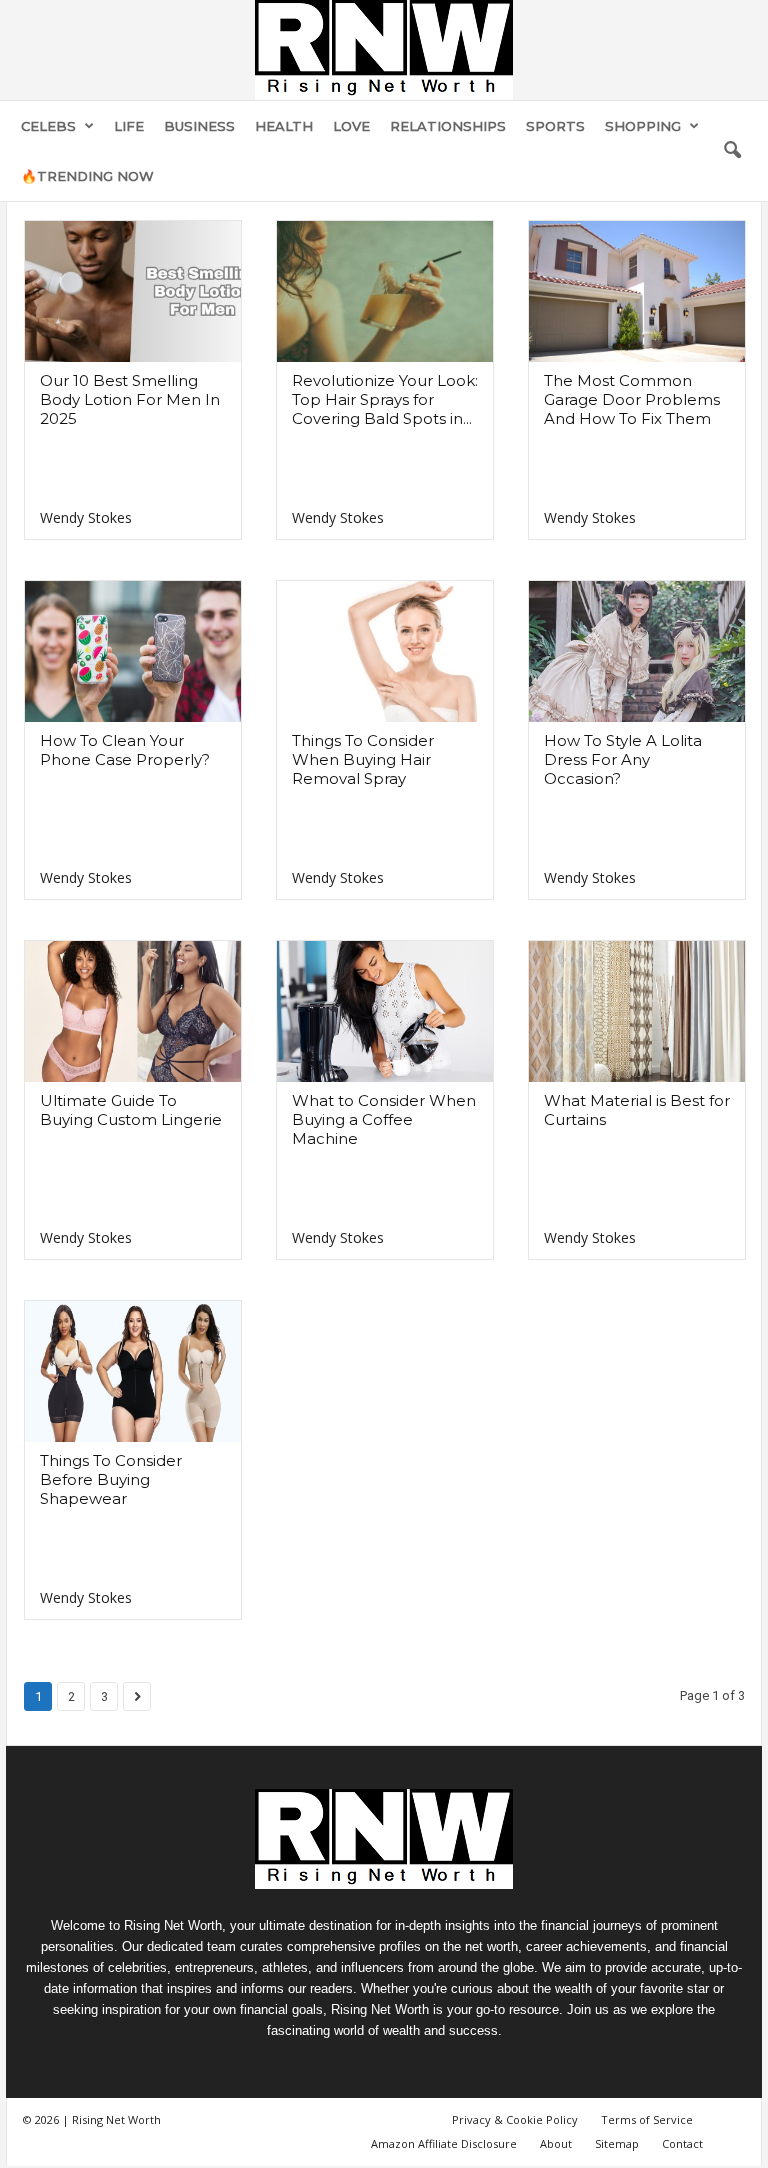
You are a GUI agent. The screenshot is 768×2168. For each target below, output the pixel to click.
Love (351, 126)
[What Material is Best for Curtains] (637, 1011)
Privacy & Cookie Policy (515, 2119)
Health (284, 126)
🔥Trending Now (87, 176)
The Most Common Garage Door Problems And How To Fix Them (632, 399)
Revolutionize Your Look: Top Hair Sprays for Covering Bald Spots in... (385, 399)
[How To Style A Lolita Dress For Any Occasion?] (637, 651)
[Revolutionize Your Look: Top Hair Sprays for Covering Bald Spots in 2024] (385, 291)
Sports (555, 126)
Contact (682, 2143)
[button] (732, 151)
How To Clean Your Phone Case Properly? (125, 750)
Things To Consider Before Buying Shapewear (111, 1479)
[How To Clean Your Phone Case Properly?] (133, 651)
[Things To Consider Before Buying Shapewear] (133, 1371)
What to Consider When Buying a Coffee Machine (384, 1119)
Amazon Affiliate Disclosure (444, 2143)
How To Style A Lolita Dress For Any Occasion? (623, 759)
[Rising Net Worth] (384, 50)
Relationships (448, 126)
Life (129, 126)
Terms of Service (647, 2119)
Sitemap (617, 2143)
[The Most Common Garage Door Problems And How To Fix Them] (637, 291)
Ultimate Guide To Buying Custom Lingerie (131, 1110)
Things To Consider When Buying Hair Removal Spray (363, 759)
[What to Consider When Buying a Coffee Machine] (385, 1011)
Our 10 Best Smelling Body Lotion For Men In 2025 (130, 399)
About (556, 2143)
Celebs (48, 126)
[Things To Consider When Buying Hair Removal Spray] (385, 651)
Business (199, 126)
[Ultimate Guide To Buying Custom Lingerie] (133, 1011)
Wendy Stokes (86, 517)
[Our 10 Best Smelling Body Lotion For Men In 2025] (133, 291)
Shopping (643, 126)
